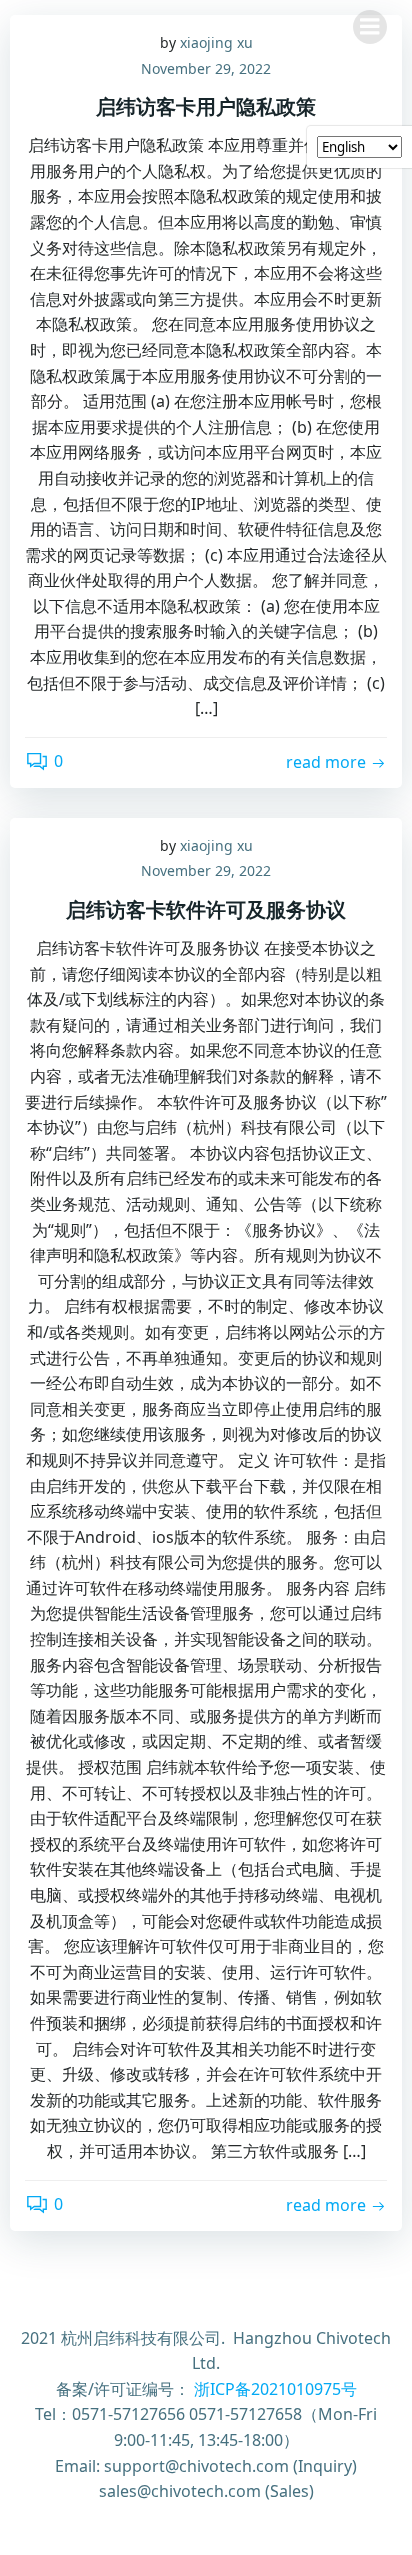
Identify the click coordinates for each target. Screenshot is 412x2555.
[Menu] (370, 27)
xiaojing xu (216, 845)
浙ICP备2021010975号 (275, 2389)
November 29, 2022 (206, 68)
